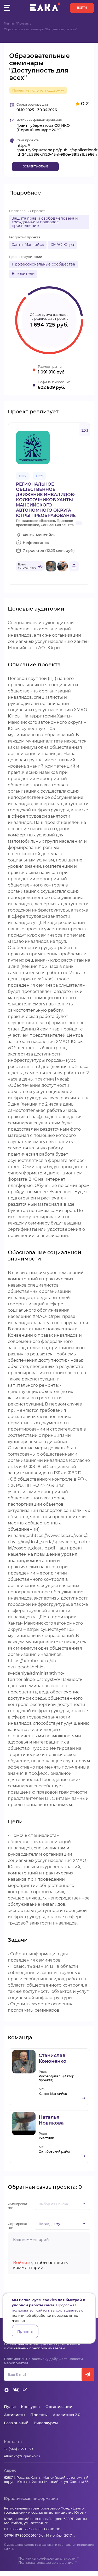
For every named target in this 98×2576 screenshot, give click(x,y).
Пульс (10, 2407)
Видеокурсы (46, 2423)
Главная (9, 24)
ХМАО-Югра (62, 245)
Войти (82, 8)
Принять (25, 2331)
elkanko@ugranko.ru (22, 2456)
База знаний (16, 2423)
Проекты (23, 24)
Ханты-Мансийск (28, 245)
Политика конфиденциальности (47, 2558)
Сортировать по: (19, 2226)
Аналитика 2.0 (67, 2415)
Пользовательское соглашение (46, 2562)
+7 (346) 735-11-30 (18, 2449)
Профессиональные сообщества (43, 264)
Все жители (23, 274)
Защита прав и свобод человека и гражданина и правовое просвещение (45, 222)
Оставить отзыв (35, 167)
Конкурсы (31, 2407)
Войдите (22, 2263)
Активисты (15, 2415)
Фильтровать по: (19, 2206)
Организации (59, 2407)
